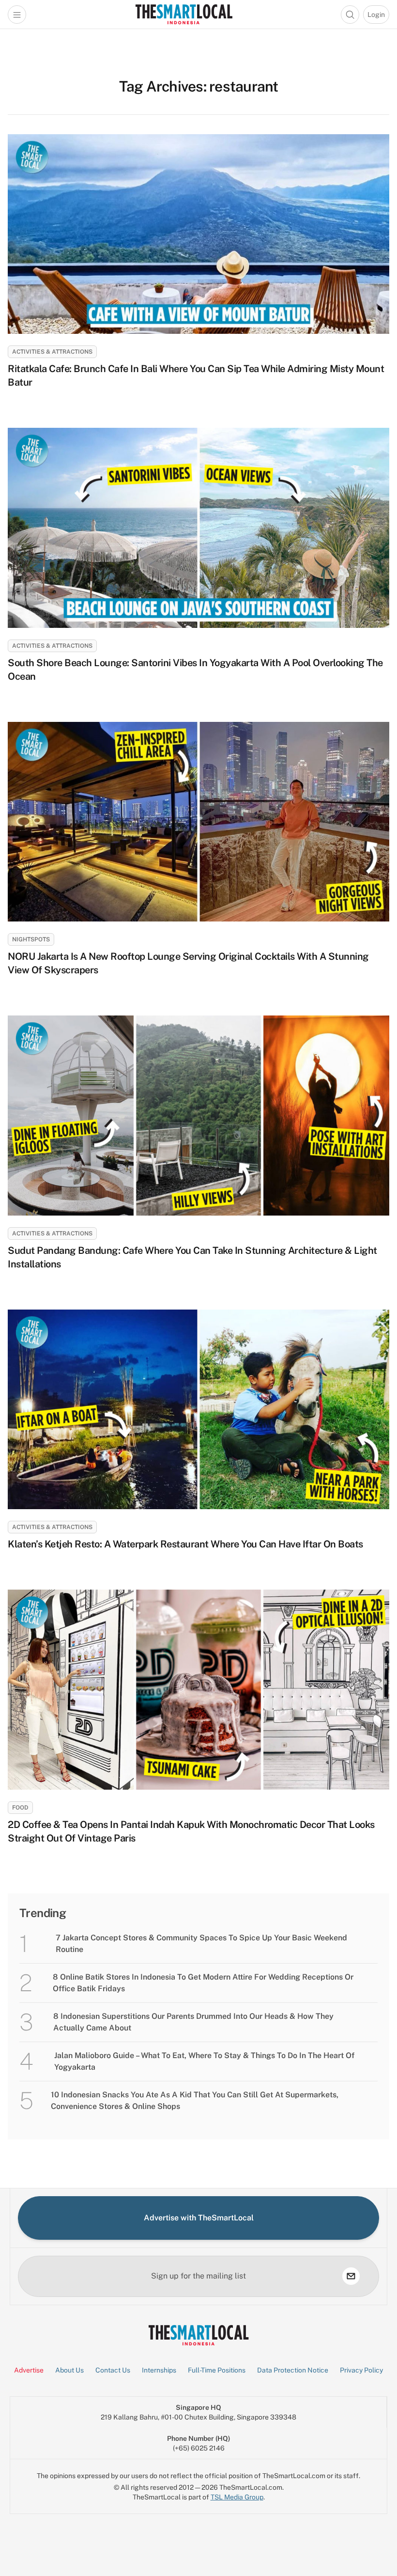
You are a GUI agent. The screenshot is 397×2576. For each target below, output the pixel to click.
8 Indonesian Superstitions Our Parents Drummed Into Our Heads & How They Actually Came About (193, 2022)
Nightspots (31, 939)
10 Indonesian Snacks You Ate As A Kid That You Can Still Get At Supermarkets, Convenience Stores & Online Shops (195, 2100)
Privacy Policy (361, 2370)
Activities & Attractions (52, 352)
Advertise (29, 2370)
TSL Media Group (237, 2497)
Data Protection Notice (293, 2370)
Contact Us (113, 2370)
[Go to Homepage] (184, 14)
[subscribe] (351, 2276)
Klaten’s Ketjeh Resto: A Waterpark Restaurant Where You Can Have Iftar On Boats (185, 1544)
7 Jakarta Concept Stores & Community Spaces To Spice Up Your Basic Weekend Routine (201, 1944)
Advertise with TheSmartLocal (199, 2218)
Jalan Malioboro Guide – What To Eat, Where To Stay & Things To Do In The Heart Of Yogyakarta (204, 2061)
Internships (159, 2370)
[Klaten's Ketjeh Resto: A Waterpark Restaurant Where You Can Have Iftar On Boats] (198, 1409)
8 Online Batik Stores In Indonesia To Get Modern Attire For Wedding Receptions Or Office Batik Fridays (203, 1983)
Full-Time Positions (217, 2370)
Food (20, 1808)
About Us (69, 2370)
